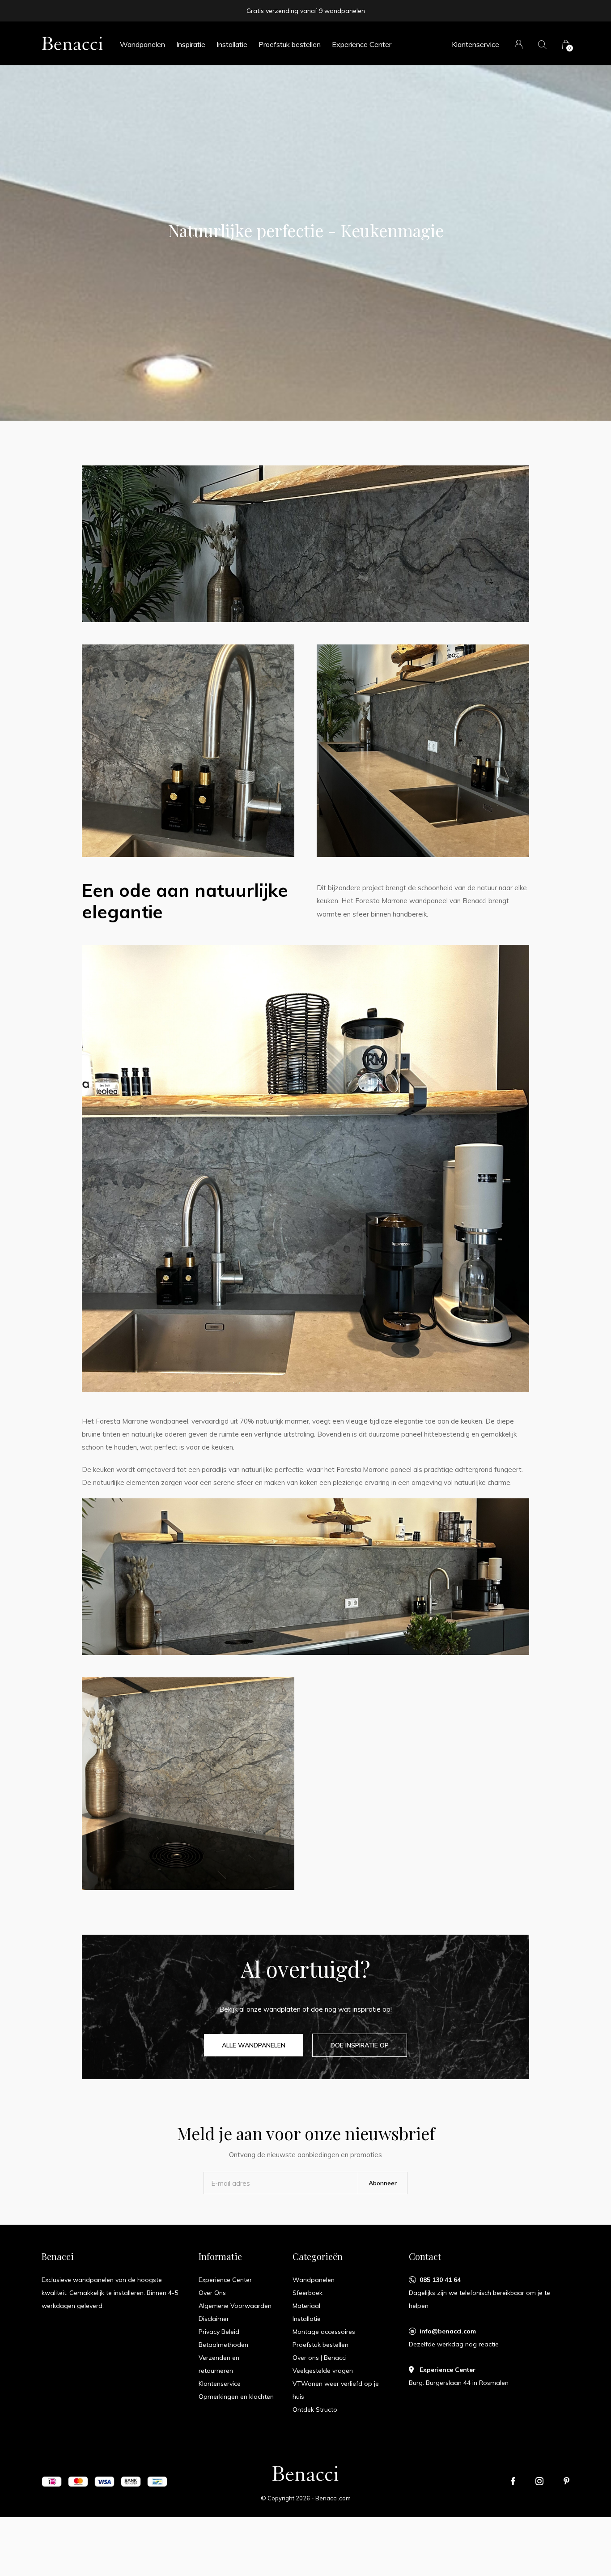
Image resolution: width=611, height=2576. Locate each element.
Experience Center (362, 44)
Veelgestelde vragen (323, 2371)
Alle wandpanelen (254, 2045)
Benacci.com (333, 2498)
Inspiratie (191, 44)
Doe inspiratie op (360, 2045)
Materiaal (306, 2306)
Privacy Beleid (219, 2332)
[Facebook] (513, 2481)
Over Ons (212, 2293)
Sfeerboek (308, 2293)
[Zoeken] (542, 45)
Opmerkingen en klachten (236, 2397)
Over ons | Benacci (320, 2358)
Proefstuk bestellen (290, 44)
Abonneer (383, 2183)
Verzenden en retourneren (219, 2364)
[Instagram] (539, 2481)
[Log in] (519, 45)
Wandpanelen (142, 44)
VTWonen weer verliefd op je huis (336, 2390)
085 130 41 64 (440, 2280)
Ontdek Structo (315, 2410)
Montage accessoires (324, 2332)
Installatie (232, 44)
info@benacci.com (448, 2331)
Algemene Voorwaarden (235, 2306)
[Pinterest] (566, 2481)
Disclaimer (214, 2319)
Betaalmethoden (223, 2345)
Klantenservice (475, 44)
